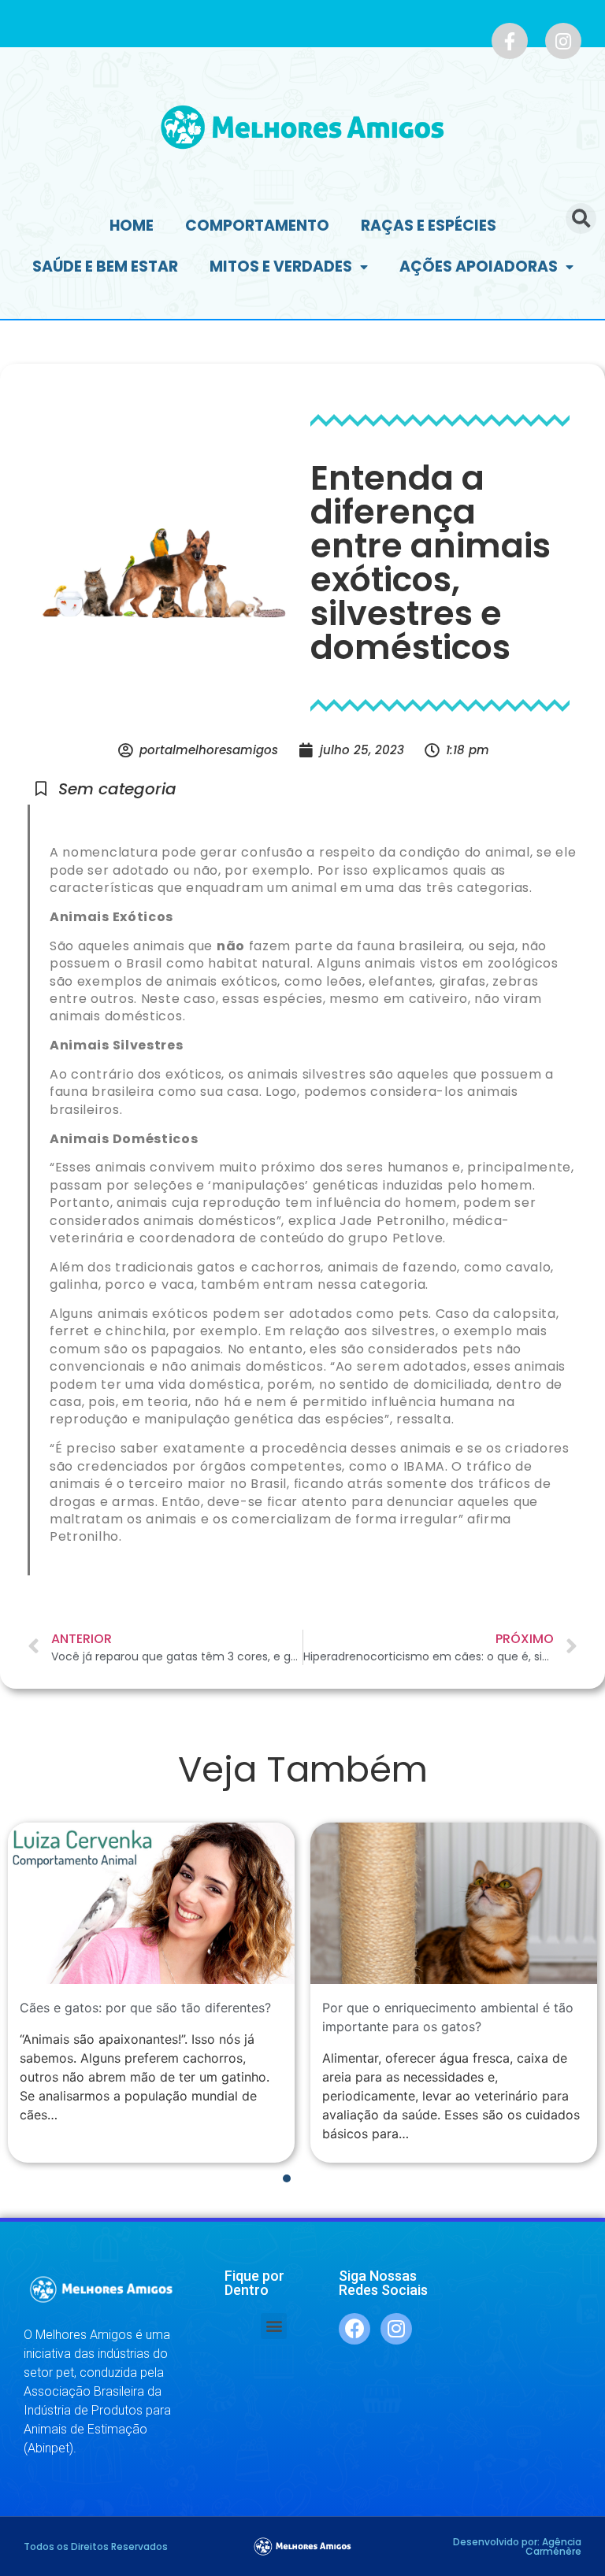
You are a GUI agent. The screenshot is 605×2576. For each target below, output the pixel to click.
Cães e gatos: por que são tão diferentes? (145, 2008)
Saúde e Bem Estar (105, 266)
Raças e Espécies (429, 226)
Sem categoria (117, 789)
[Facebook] (354, 2329)
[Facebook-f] (510, 41)
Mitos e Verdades (281, 266)
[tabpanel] (151, 1993)
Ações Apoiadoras (479, 266)
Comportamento (257, 226)
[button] (274, 2326)
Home (132, 226)
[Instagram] (563, 41)
